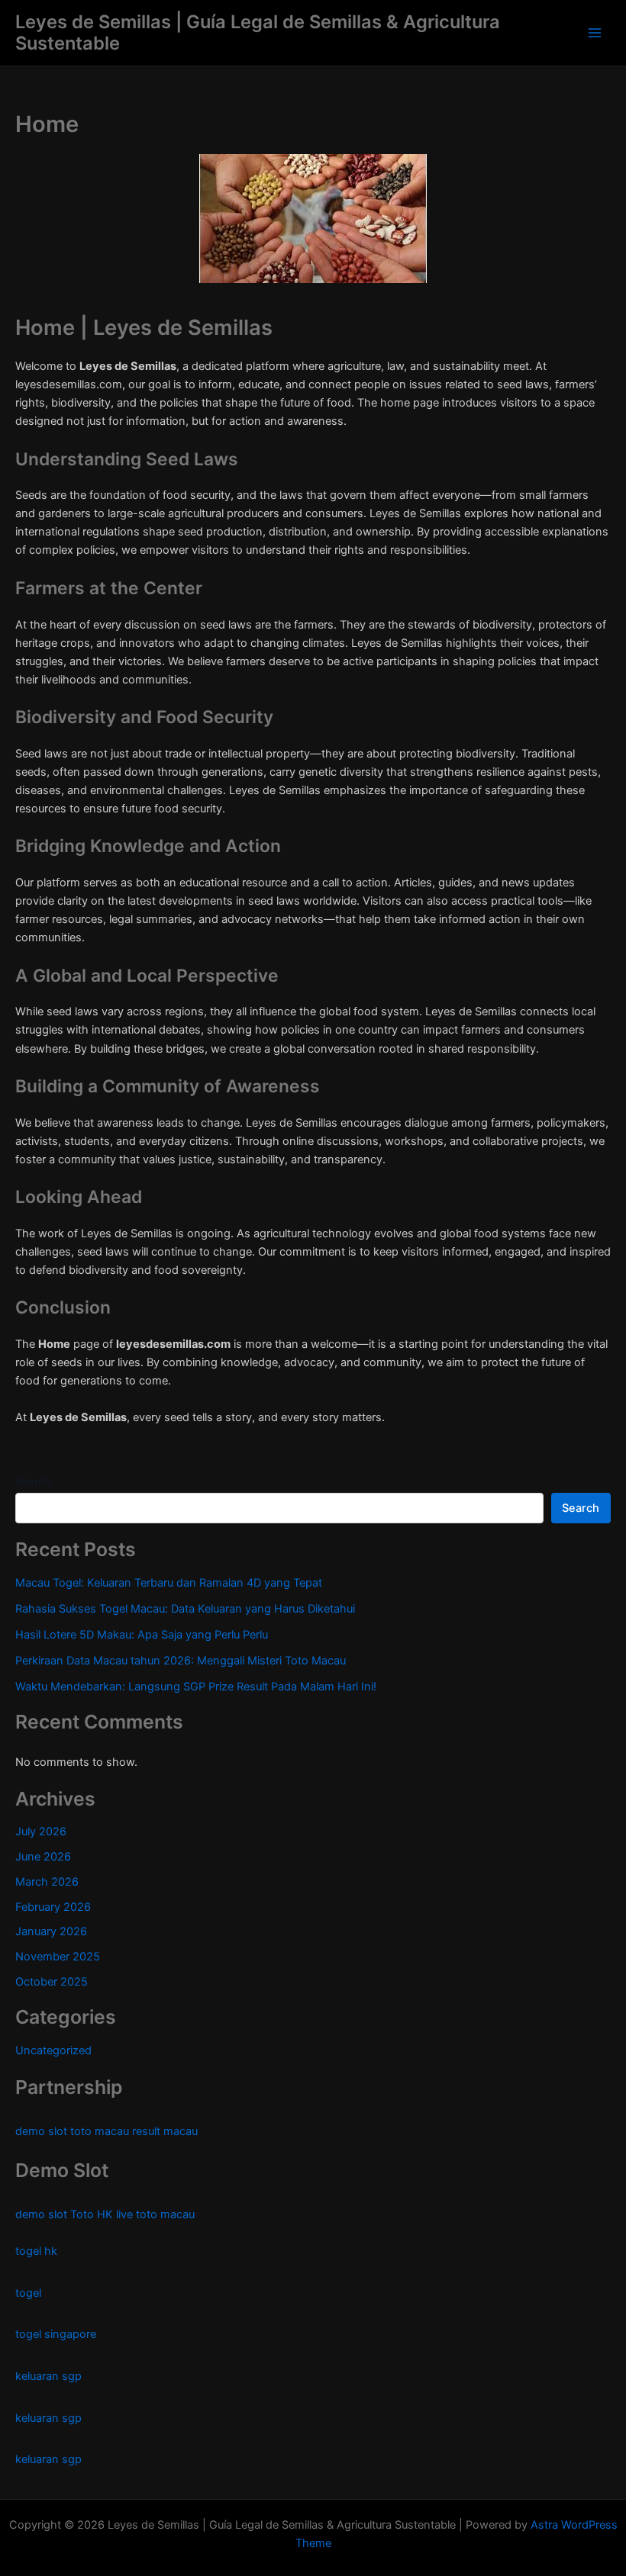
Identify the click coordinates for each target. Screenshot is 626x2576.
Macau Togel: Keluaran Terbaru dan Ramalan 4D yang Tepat (169, 1583)
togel (28, 2293)
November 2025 (58, 1957)
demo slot (41, 2131)
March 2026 (47, 1882)
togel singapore (56, 2334)
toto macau (100, 2131)
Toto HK (92, 2214)
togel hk (36, 2251)
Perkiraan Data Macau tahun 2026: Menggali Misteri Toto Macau (181, 1661)
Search (33, 1481)
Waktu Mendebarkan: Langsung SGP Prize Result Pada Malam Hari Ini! (196, 1687)
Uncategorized (53, 2050)
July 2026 (41, 1832)
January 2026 (51, 1931)
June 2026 (43, 1857)
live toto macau (155, 2214)
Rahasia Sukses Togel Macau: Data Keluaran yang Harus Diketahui (185, 1609)
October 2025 (52, 1982)
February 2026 (53, 1907)
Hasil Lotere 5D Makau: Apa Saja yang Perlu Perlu (142, 1635)
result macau (165, 2131)
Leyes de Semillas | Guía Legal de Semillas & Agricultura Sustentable (258, 32)
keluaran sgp (48, 2376)
